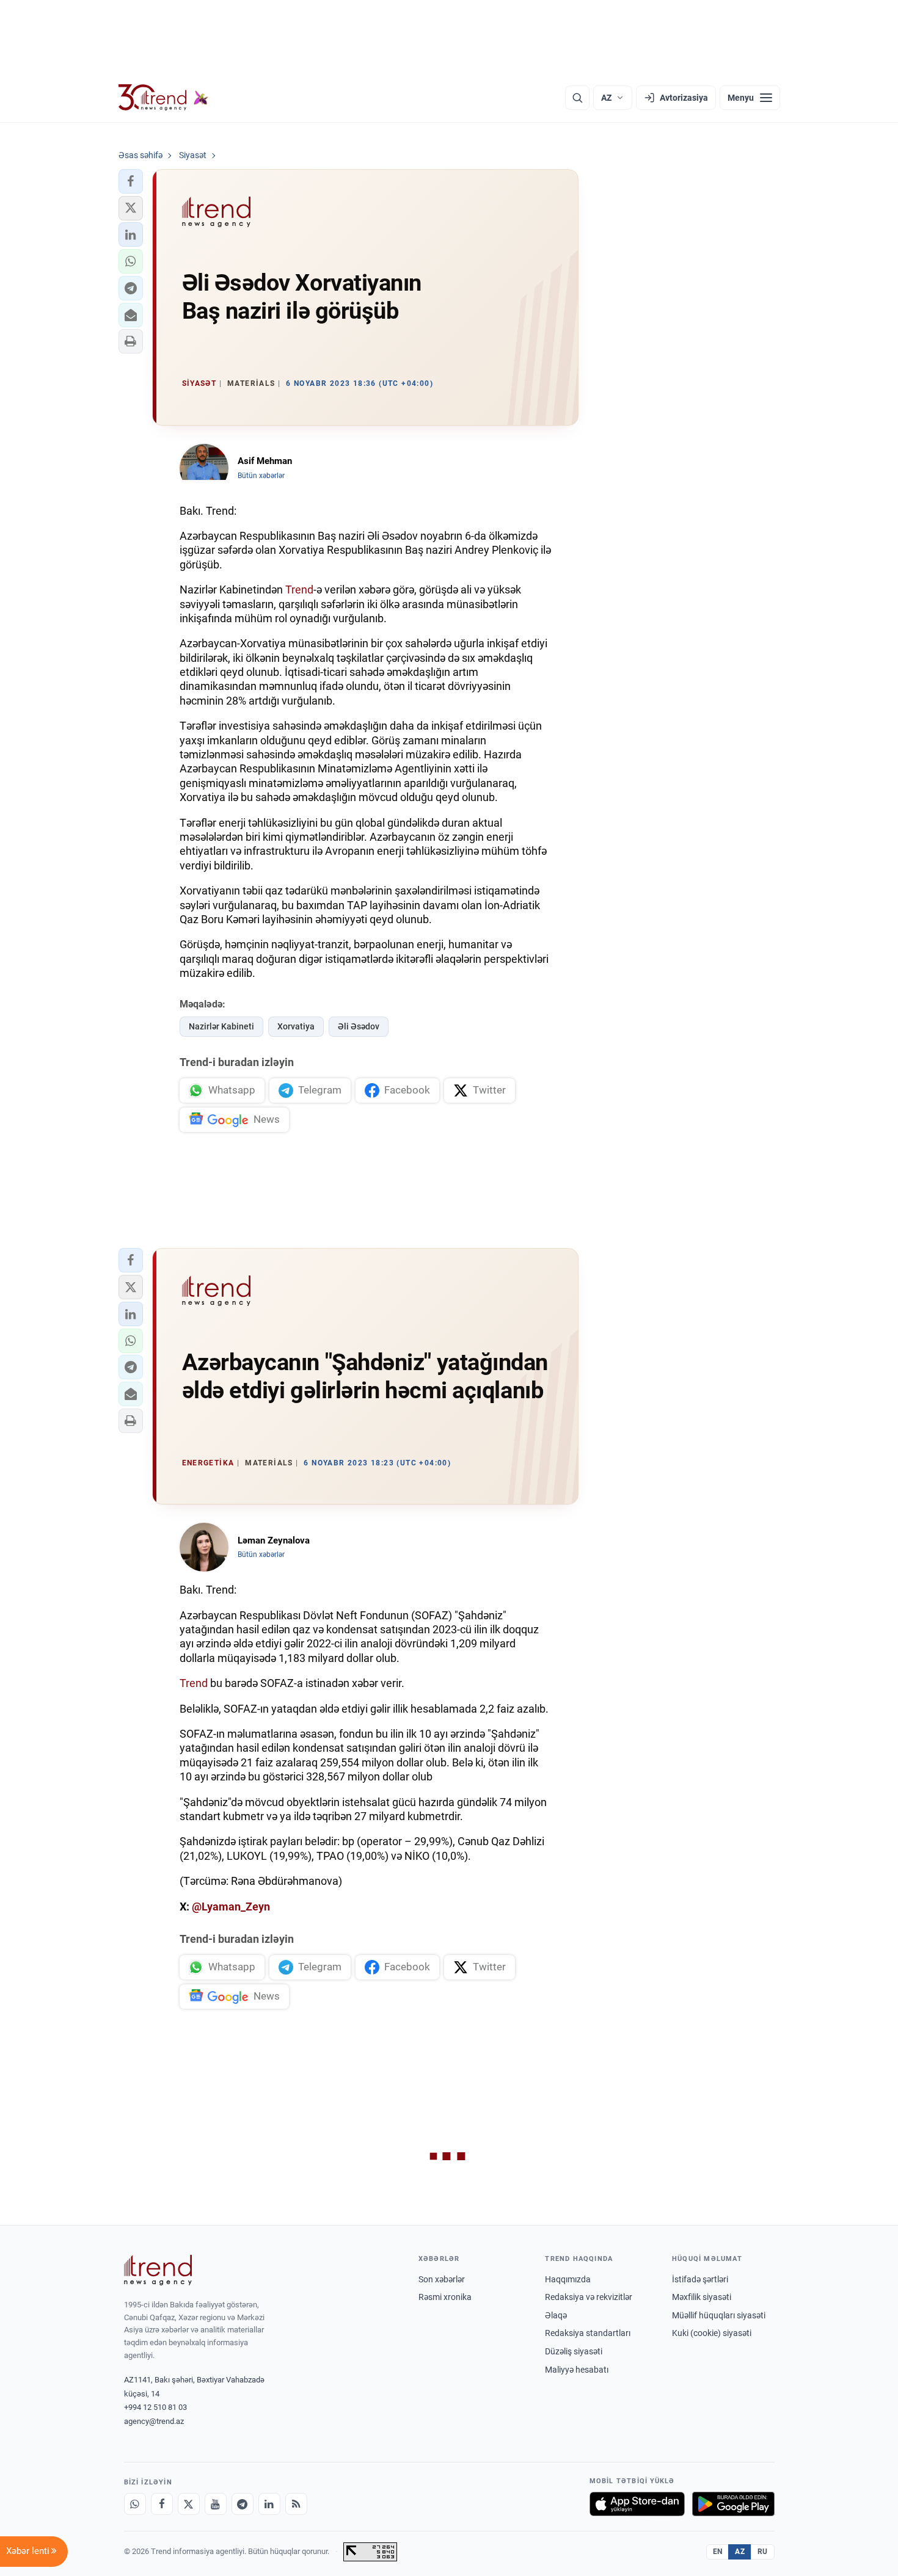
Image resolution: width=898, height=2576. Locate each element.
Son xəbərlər (442, 2279)
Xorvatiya (296, 1026)
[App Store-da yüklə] (637, 2504)
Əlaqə (556, 2315)
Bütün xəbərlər (261, 476)
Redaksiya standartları (588, 2333)
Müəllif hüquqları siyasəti (719, 2315)
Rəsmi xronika (445, 2297)
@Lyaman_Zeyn (231, 1907)
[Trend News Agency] (158, 2270)
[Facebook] (162, 2504)
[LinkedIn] (269, 2504)
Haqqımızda (568, 2279)
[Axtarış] (577, 98)
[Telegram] (243, 2504)
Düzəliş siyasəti (574, 2351)
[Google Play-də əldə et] (733, 2504)
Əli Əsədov (359, 1026)
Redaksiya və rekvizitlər (589, 2297)
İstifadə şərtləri (700, 2279)
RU (763, 2552)
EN (718, 2552)
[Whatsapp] (135, 2504)
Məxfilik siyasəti (702, 2297)
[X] (189, 2504)
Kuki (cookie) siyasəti (712, 2333)
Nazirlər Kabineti (221, 1026)
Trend (299, 590)
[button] (131, 181)
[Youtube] (216, 2504)
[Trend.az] (164, 98)
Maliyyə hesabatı (577, 2370)
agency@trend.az (154, 2421)
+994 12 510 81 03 (155, 2407)
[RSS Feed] (296, 2504)
